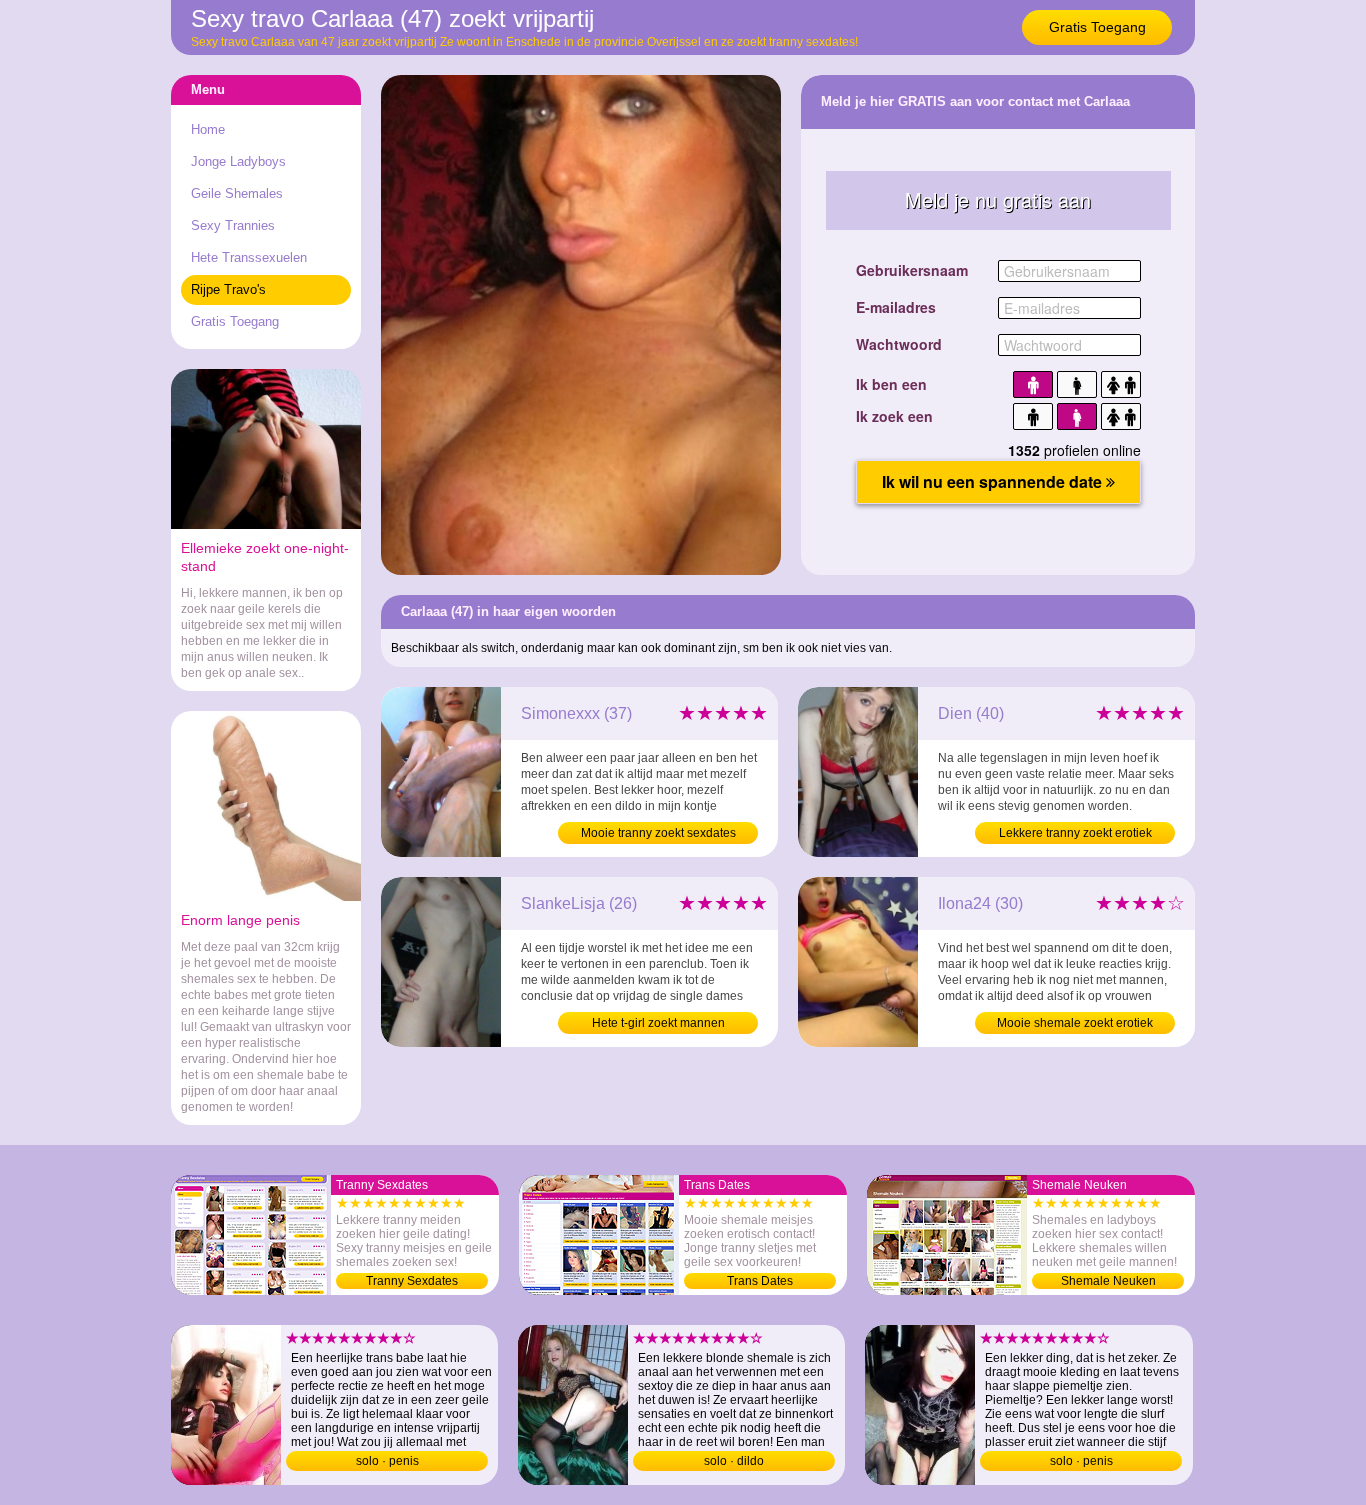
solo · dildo (734, 1461)
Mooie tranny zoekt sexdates (658, 833)
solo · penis (387, 1461)
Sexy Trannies (233, 225)
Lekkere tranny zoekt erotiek (1075, 833)
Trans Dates (760, 1281)
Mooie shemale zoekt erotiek (1075, 1023)
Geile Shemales (237, 193)
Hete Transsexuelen (249, 257)
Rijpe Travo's (228, 289)
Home (208, 129)
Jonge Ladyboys (238, 161)
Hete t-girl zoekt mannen (658, 1023)
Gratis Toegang (1097, 27)
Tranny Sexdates (412, 1281)
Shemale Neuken (1108, 1281)
